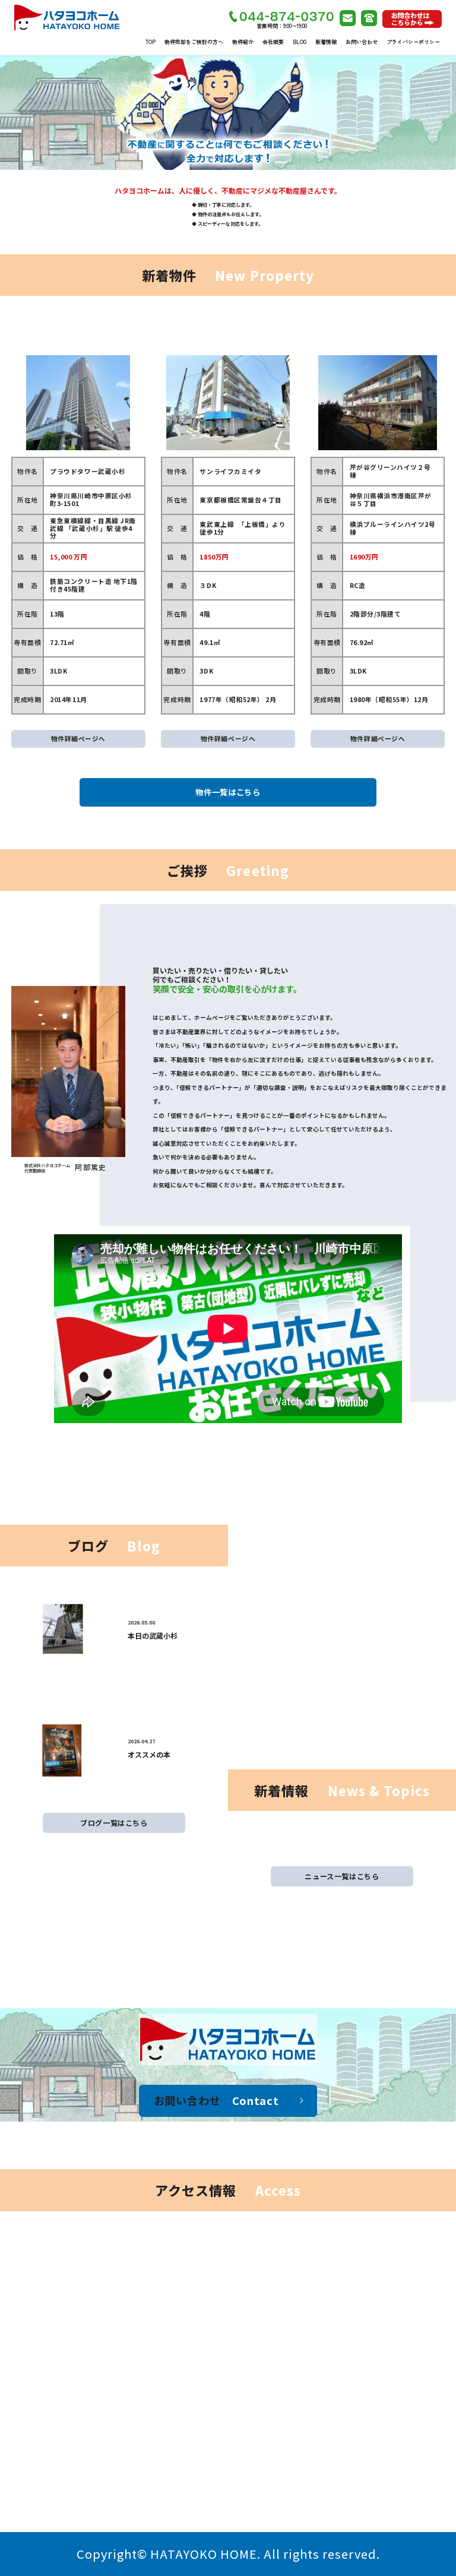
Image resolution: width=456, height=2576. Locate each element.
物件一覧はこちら (228, 792)
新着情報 (326, 42)
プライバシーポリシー (413, 42)
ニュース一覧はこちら (342, 1876)
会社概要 (273, 42)
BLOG (300, 42)
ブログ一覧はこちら (114, 1823)
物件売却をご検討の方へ (194, 42)
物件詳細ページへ (78, 739)
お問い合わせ (362, 42)
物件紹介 (243, 42)
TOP (151, 42)
